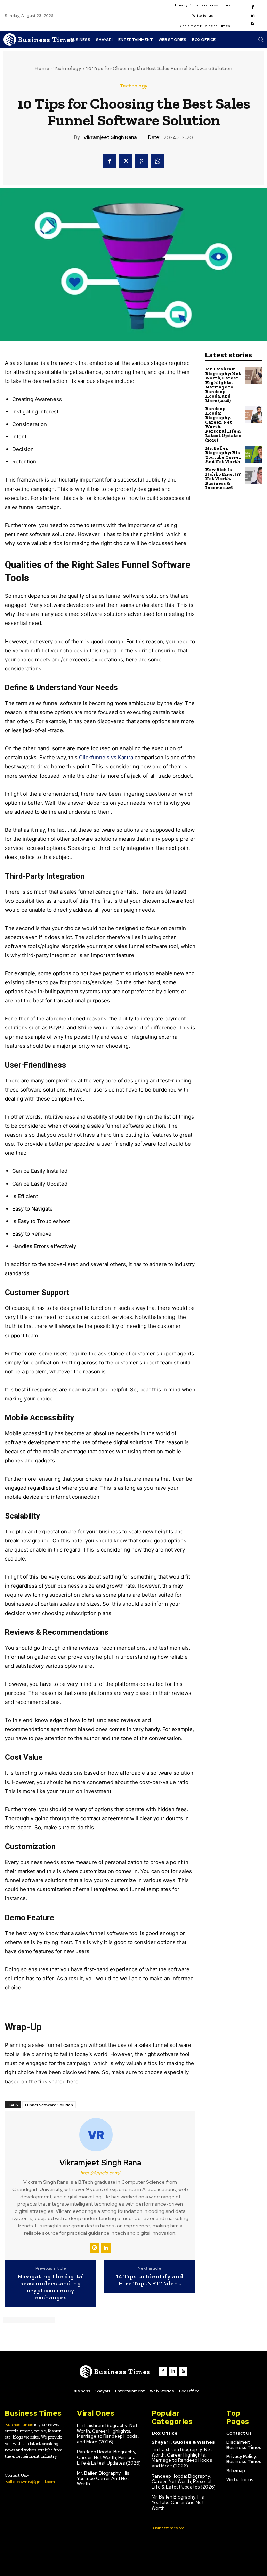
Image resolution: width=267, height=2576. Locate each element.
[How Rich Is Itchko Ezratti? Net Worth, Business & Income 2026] (254, 476)
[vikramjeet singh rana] (100, 2135)
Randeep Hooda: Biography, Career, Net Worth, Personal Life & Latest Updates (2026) (223, 424)
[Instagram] (95, 2248)
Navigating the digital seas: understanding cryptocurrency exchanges (51, 2287)
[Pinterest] (141, 161)
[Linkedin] (253, 16)
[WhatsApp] (157, 161)
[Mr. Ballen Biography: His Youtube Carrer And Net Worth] (254, 454)
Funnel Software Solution (49, 2105)
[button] (261, 39)
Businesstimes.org (168, 2528)
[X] (126, 161)
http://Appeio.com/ (100, 2173)
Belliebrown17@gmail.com (30, 2481)
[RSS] (253, 24)
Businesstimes (19, 2424)
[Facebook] (253, 7)
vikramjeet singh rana (110, 137)
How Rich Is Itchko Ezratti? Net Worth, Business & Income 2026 (223, 479)
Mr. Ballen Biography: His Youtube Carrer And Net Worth (223, 455)
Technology (67, 68)
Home (42, 68)
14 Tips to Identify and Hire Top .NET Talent (149, 2280)
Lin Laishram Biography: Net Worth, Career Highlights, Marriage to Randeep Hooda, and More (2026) (223, 385)
